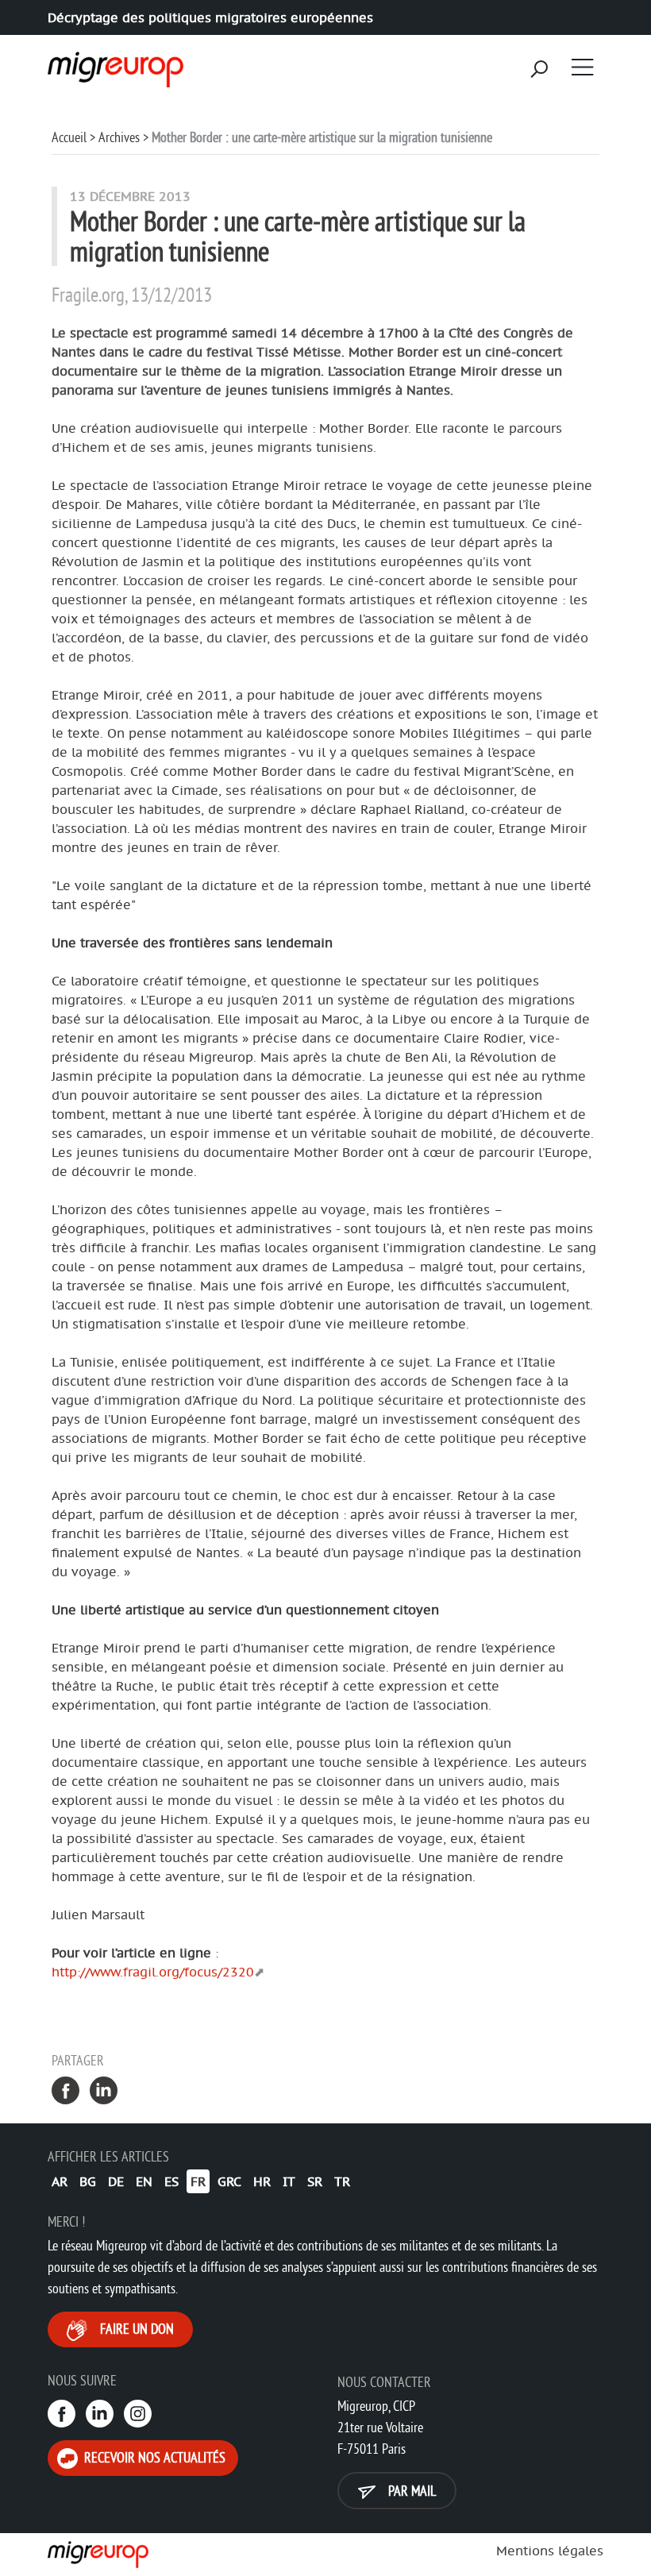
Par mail (410, 2491)
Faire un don (135, 2329)
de (116, 2181)
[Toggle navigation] (583, 67)
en (144, 2181)
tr (342, 2181)
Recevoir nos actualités (153, 2457)
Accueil (69, 137)
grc (229, 2181)
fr (198, 2181)
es (171, 2181)
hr (262, 2181)
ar (60, 2181)
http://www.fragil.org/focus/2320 (153, 1972)
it (289, 2181)
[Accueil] (113, 64)
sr (315, 2181)
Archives (119, 137)
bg (88, 2181)
